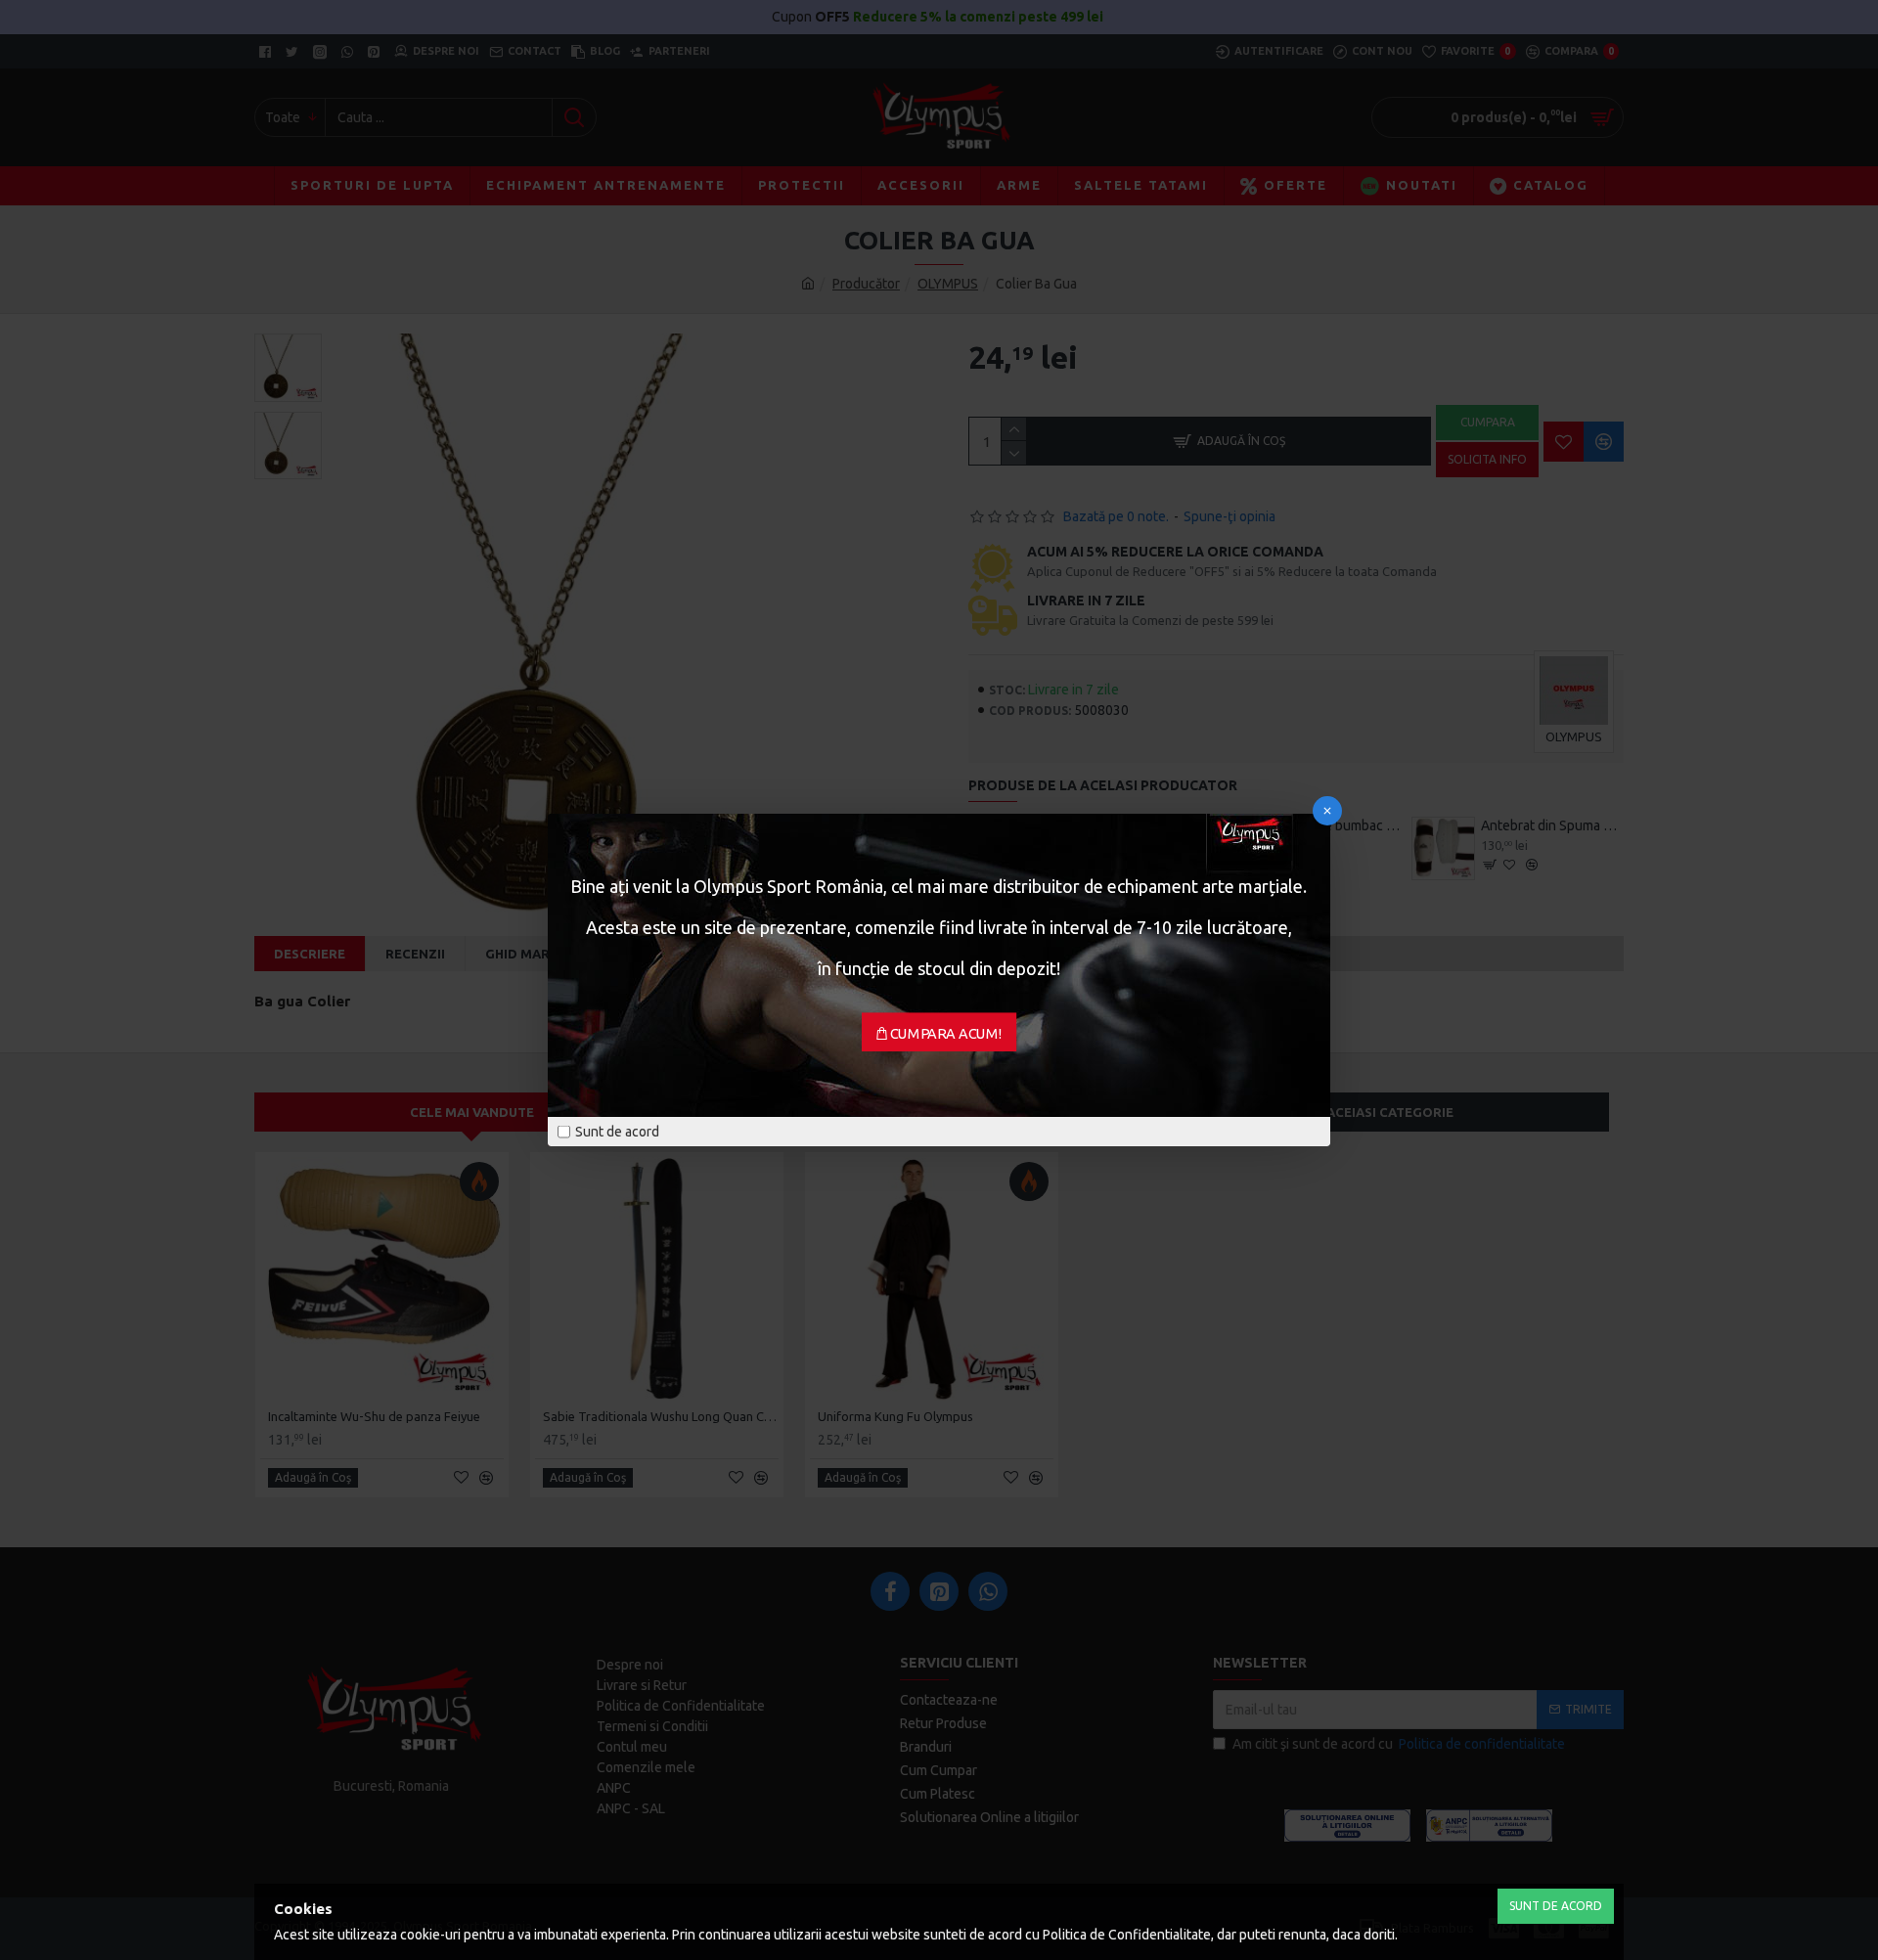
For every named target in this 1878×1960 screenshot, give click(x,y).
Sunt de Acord (1556, 1906)
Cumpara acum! (946, 1034)
